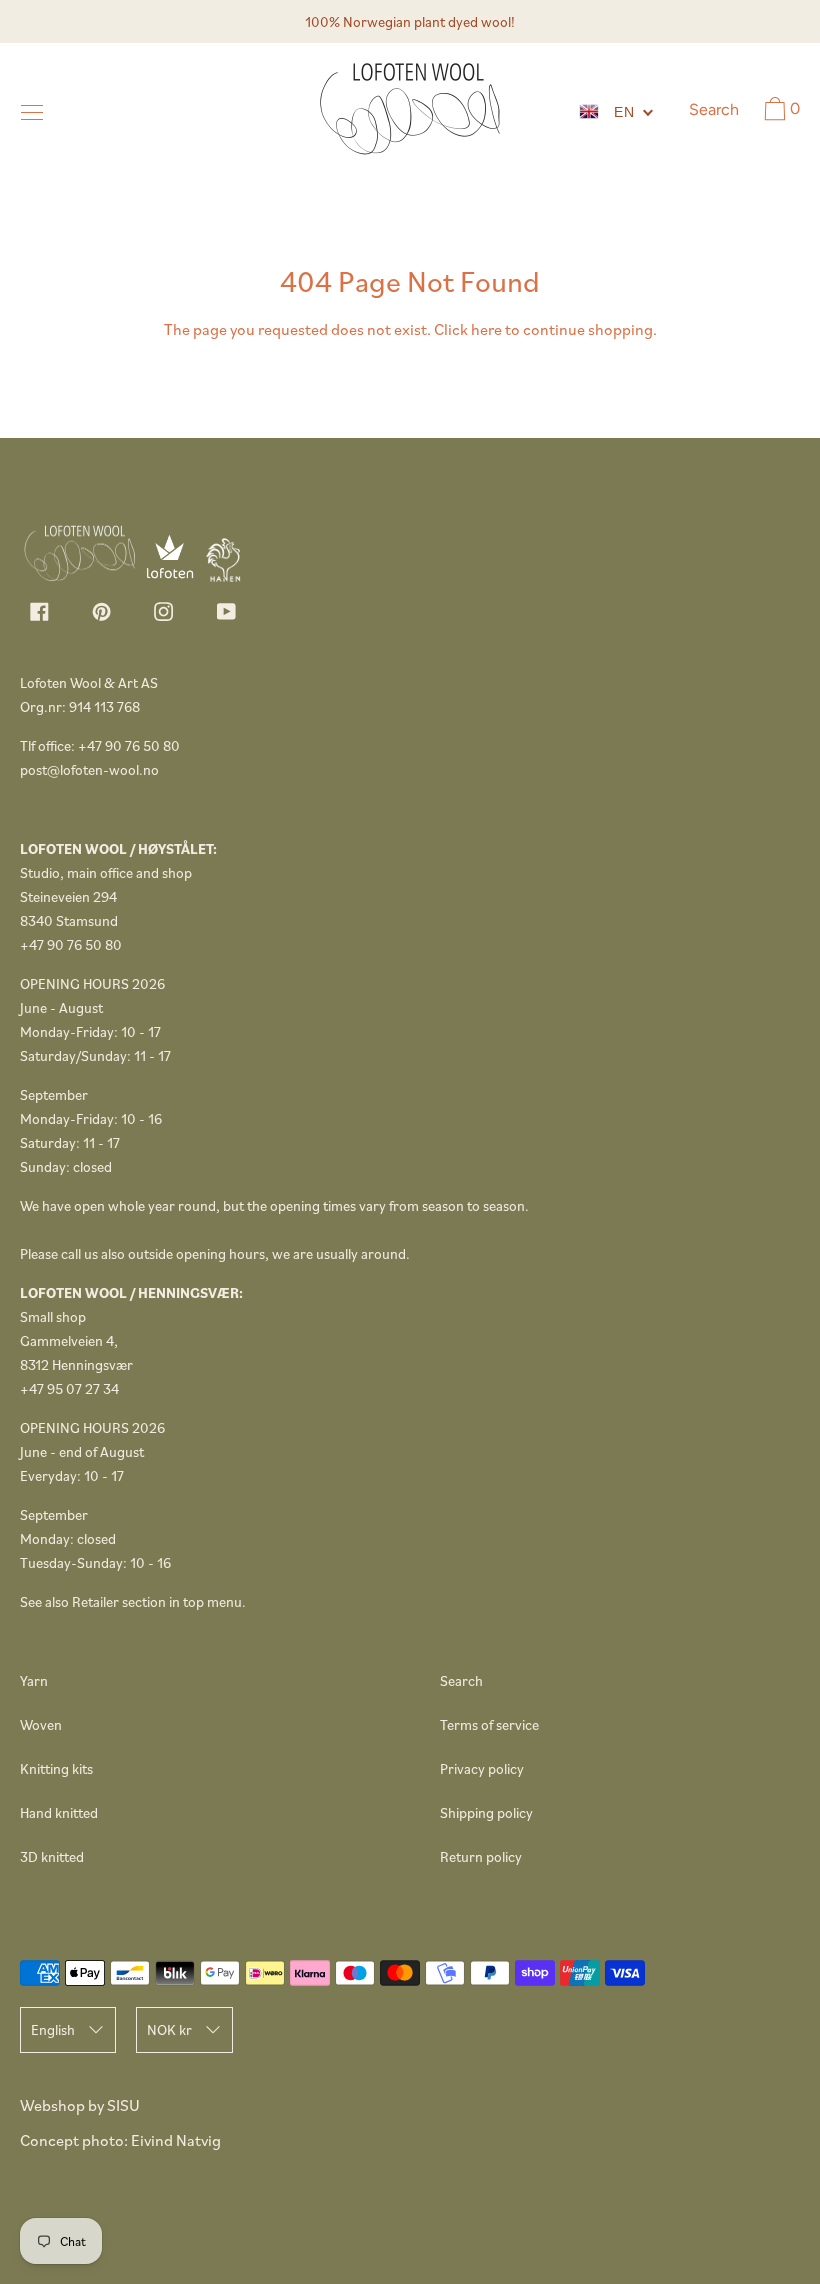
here (486, 329)
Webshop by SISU (80, 2105)
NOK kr (169, 2029)
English (53, 2029)
